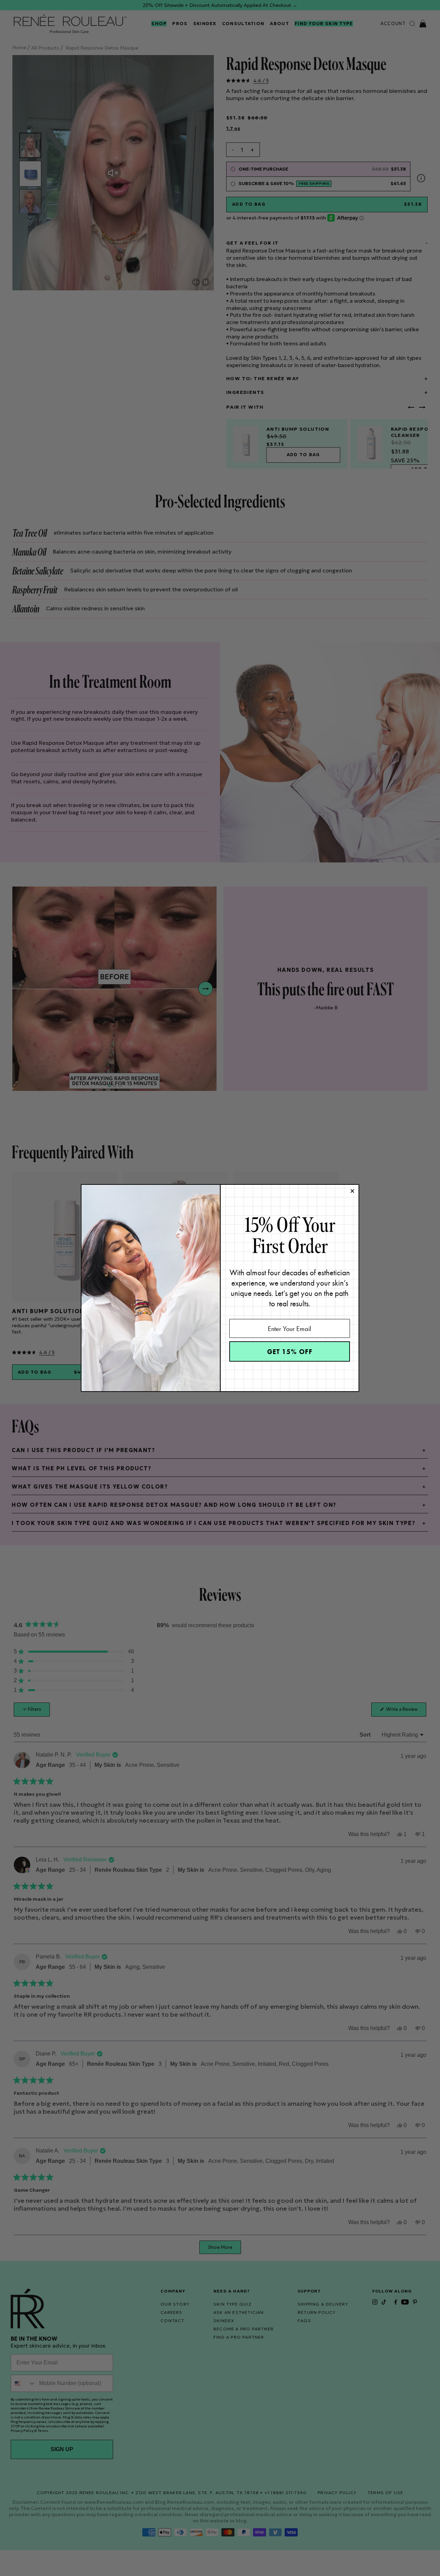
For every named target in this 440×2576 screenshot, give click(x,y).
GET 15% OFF (290, 1352)
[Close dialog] (352, 1191)
